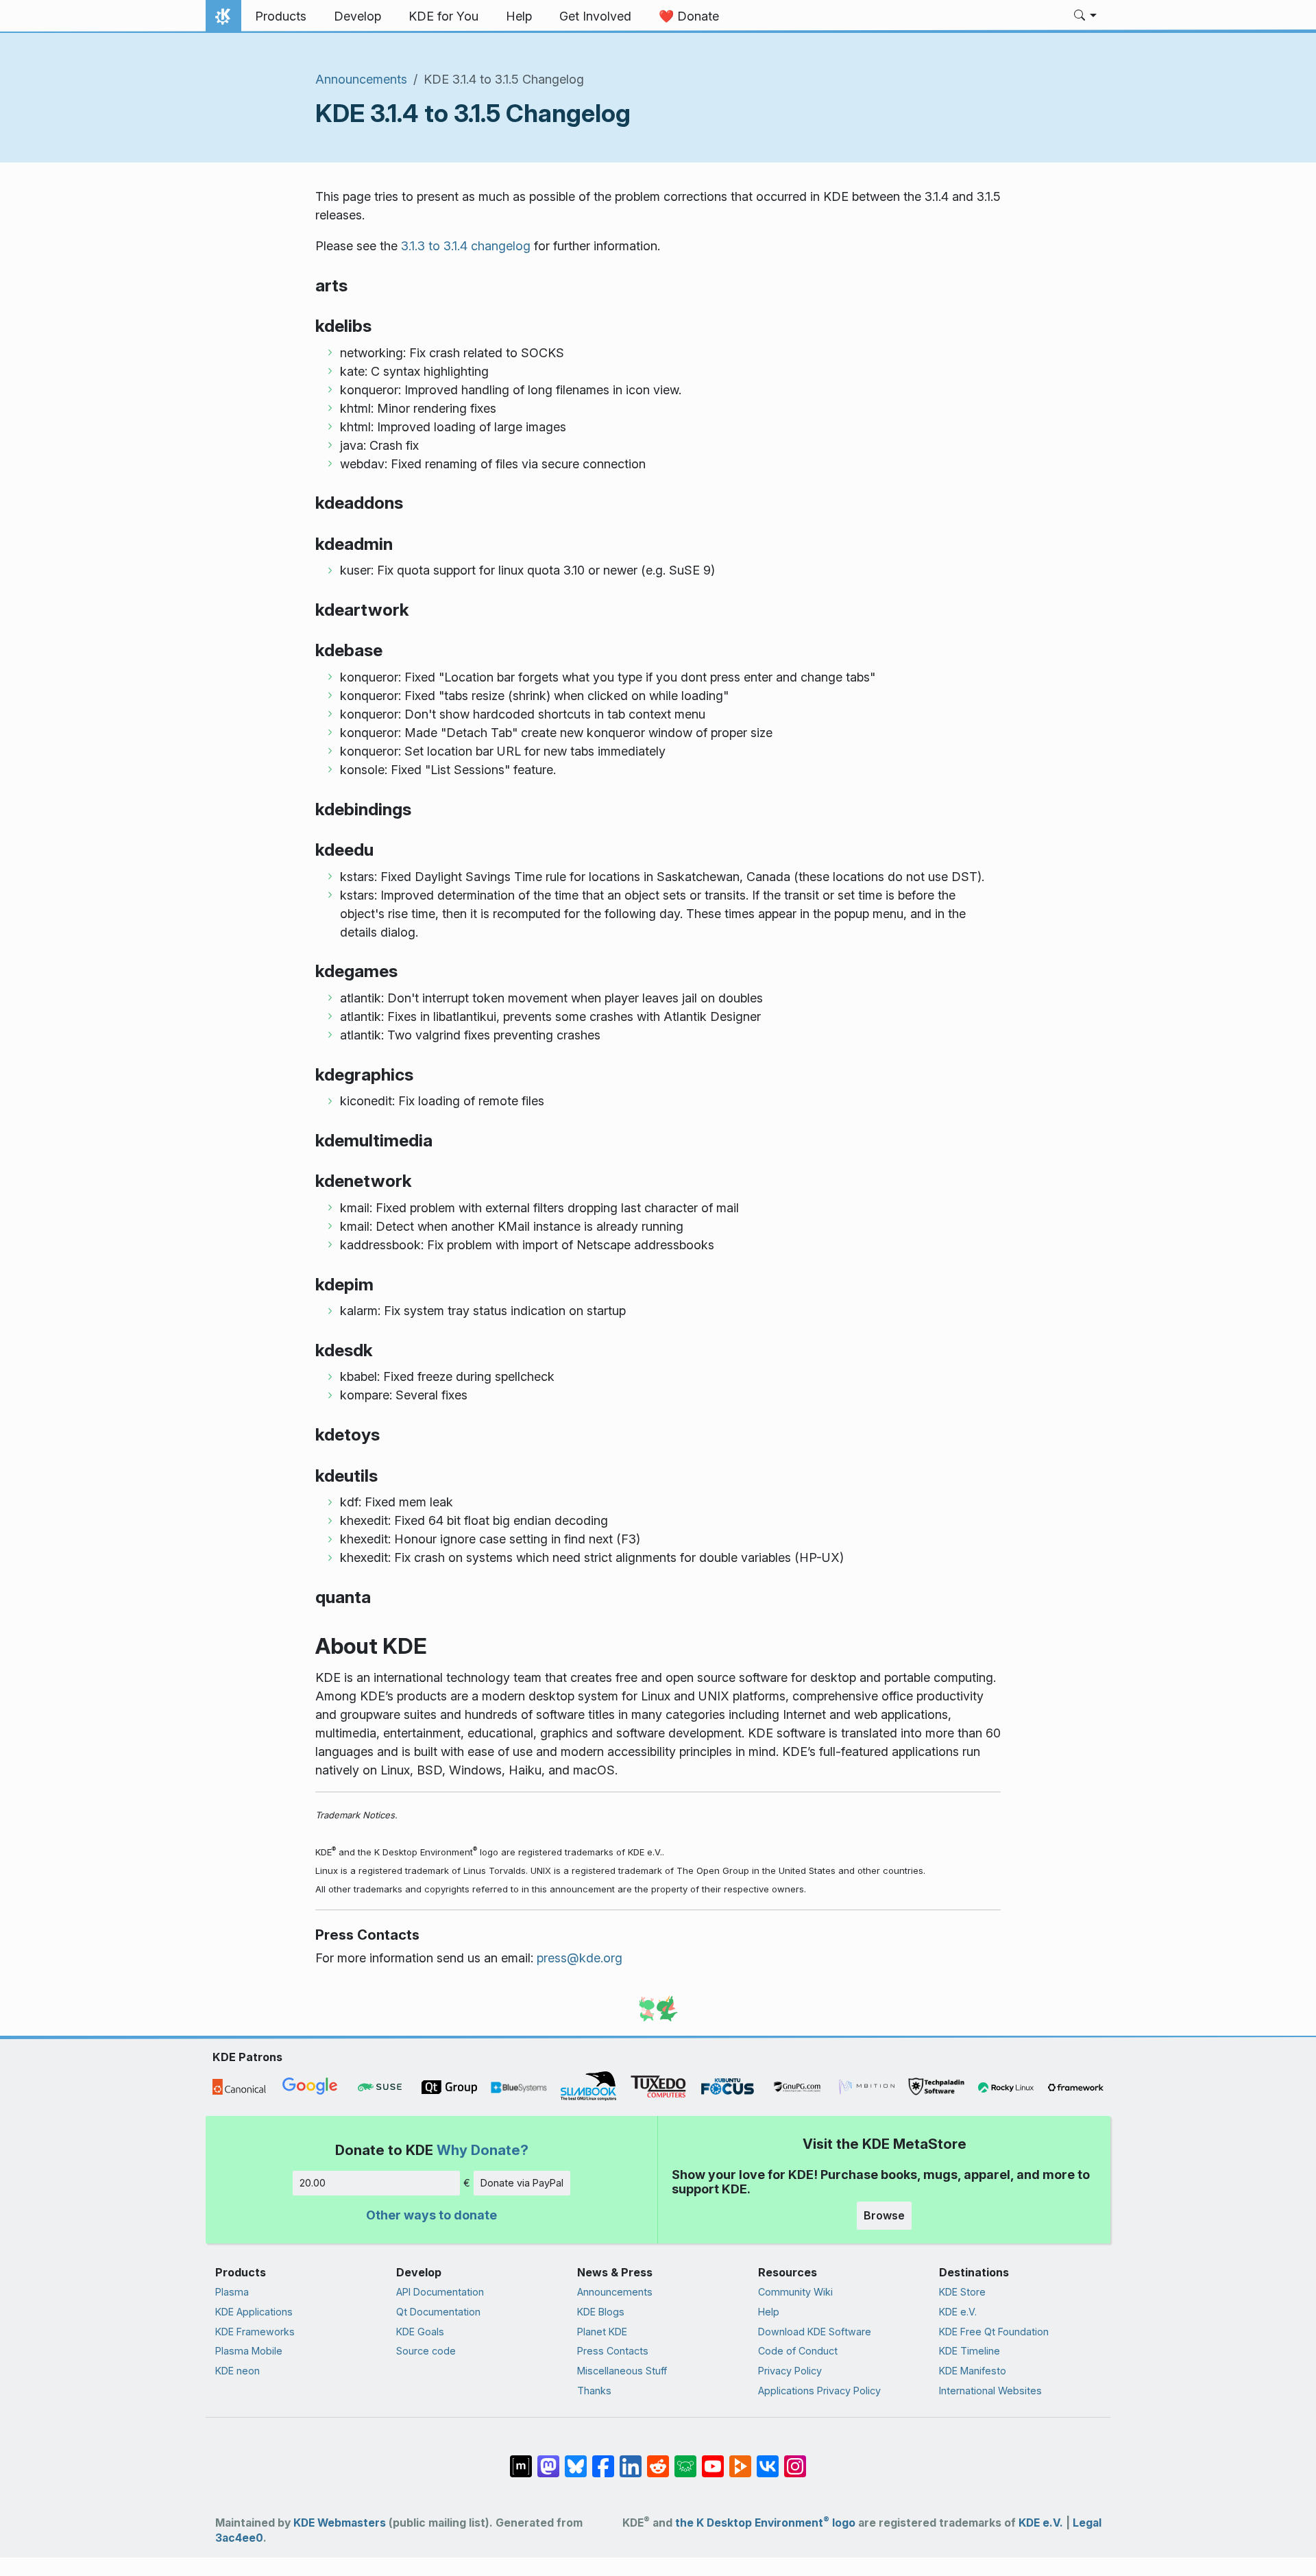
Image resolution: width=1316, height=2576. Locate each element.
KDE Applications (254, 2312)
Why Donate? (483, 2150)
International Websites (990, 2391)
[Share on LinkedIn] (631, 2459)
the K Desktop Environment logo (765, 2523)
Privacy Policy (790, 2371)
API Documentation (440, 2292)
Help (769, 2312)
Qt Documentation (438, 2312)
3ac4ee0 (239, 2538)
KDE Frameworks (255, 2332)
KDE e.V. (958, 2312)
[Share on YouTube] (713, 2459)
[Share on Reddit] (658, 2459)
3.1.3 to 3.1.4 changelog (466, 246)
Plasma (232, 2292)
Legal (1087, 2523)
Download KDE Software (815, 2332)
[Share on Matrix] (521, 2459)
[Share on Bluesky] (576, 2459)
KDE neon (237, 2371)
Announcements (361, 79)
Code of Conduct (798, 2351)
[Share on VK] (768, 2459)
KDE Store (962, 2292)
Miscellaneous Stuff (622, 2371)
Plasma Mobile (249, 2351)
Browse (884, 2215)
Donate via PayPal (522, 2183)
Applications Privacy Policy (819, 2391)
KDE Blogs (601, 2312)
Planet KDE (602, 2332)
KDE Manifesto (973, 2371)
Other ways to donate (431, 2215)
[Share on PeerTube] (740, 2459)
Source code (426, 2351)
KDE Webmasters (340, 2523)
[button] (1085, 16)
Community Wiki (795, 2292)
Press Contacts (613, 2351)
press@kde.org (580, 1958)
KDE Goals (420, 2332)
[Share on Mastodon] (548, 2459)
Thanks (594, 2391)
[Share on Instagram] (795, 2459)
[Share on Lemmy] (685, 2459)
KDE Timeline (970, 2351)
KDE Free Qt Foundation (994, 2332)
